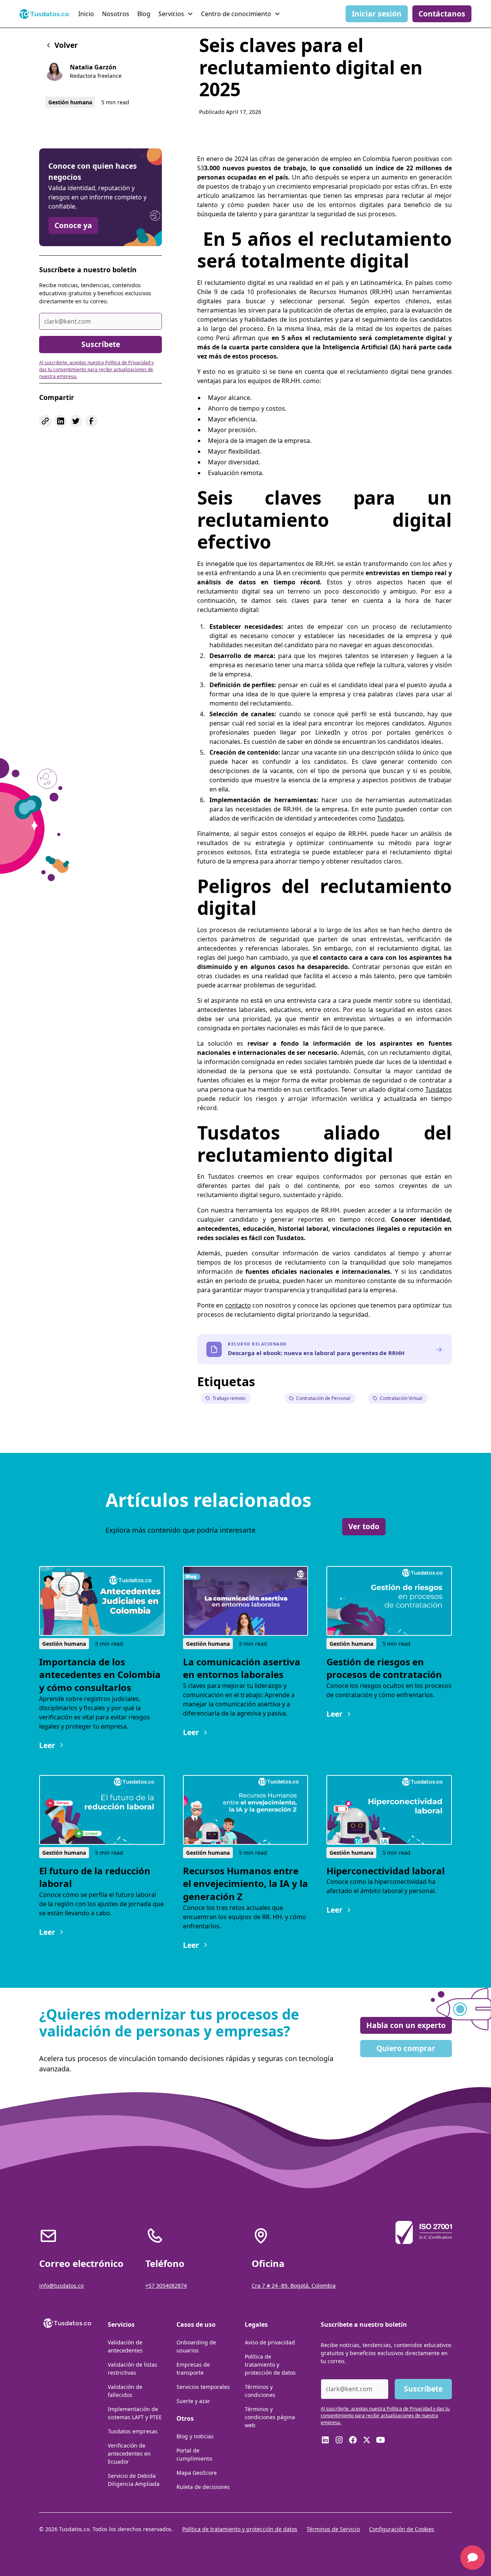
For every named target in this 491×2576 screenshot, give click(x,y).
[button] (177, 14)
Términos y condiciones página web (270, 2417)
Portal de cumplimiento (194, 2454)
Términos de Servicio (333, 2529)
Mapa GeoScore (197, 2473)
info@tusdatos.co (61, 2286)
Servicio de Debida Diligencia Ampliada (134, 2480)
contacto (238, 1305)
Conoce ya (73, 225)
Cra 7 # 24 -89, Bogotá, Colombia (294, 2286)
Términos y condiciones (260, 2391)
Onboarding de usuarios (196, 2346)
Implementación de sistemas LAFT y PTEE (135, 2413)
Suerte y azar (193, 2401)
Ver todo (364, 1526)
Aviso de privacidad (270, 2342)
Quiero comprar (406, 2048)
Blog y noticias (195, 2436)
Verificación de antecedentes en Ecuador (129, 2453)
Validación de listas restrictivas (133, 2369)
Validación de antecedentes (125, 2346)
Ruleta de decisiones (203, 2487)
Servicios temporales (203, 2387)
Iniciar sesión (377, 14)
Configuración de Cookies (402, 2529)
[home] (44, 14)
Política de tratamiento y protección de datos (270, 2365)
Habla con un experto (406, 2025)
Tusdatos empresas (133, 2431)
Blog (144, 14)
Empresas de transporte (193, 2369)
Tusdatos (390, 818)
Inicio (86, 14)
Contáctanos (442, 14)
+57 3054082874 (166, 2286)
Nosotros (116, 14)
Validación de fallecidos (125, 2391)
